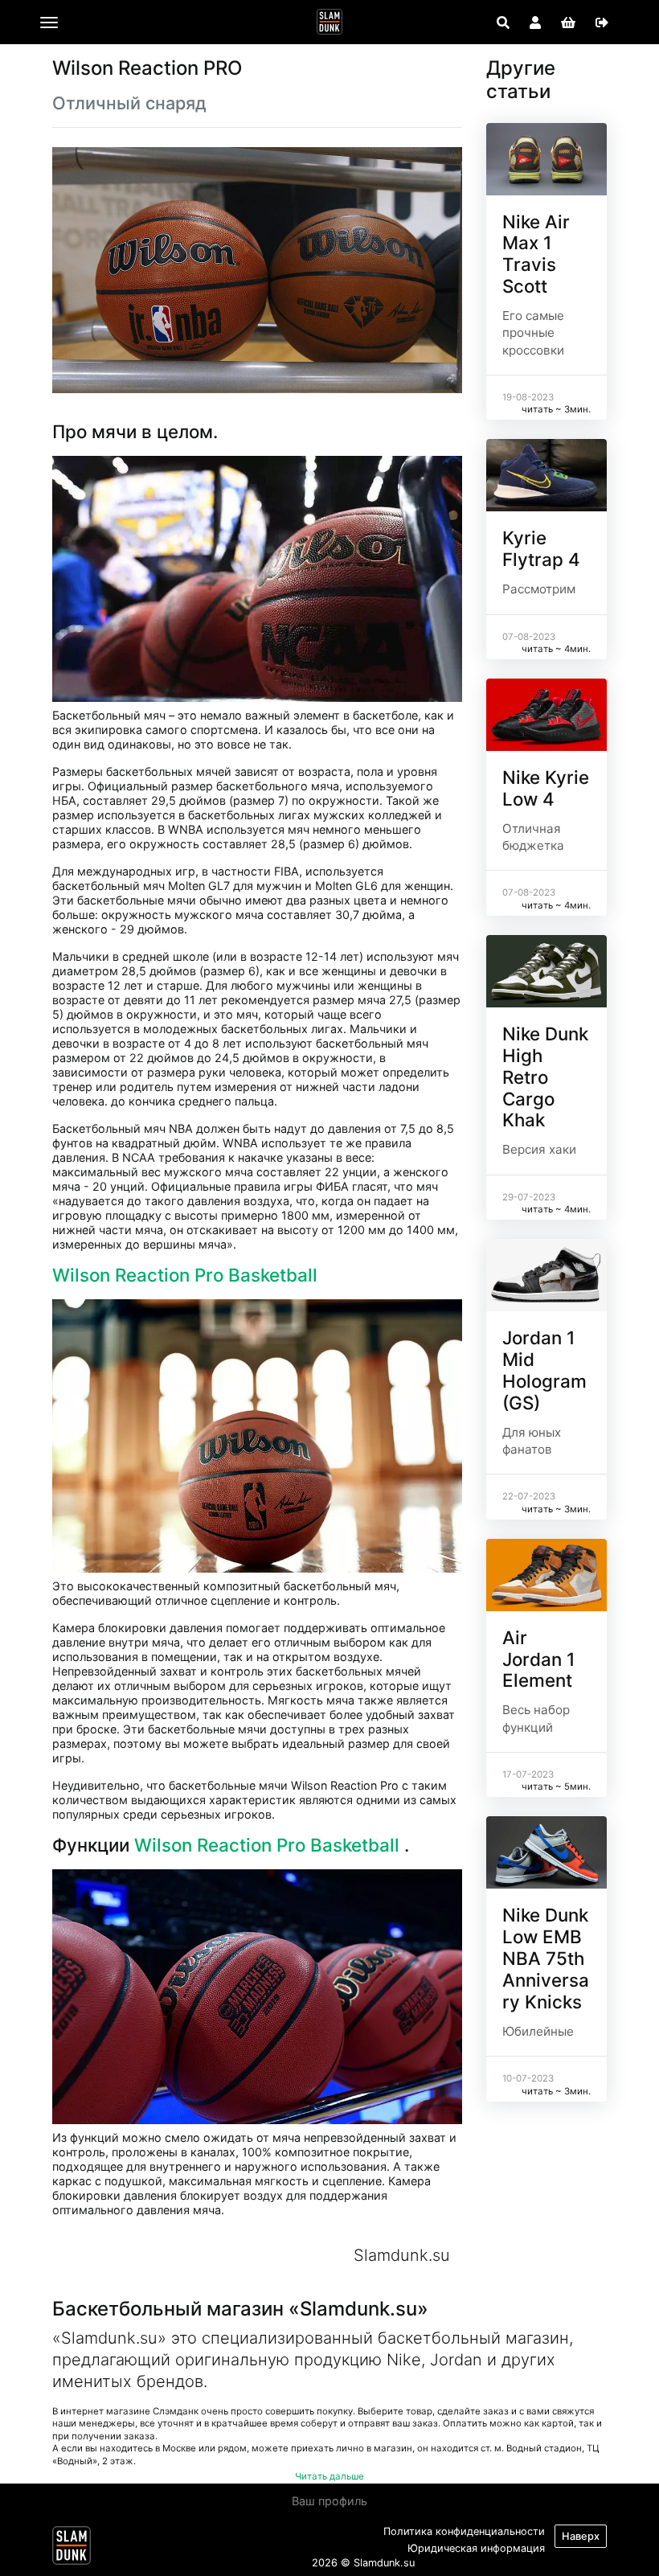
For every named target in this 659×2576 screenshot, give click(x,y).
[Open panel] (503, 23)
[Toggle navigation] (49, 23)
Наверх (581, 2536)
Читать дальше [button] (329, 2476)
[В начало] (72, 2549)
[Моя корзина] (568, 23)
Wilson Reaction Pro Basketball (187, 1275)
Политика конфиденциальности (464, 2531)
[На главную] (329, 22)
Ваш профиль (329, 2501)
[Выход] (602, 23)
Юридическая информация (476, 2548)
